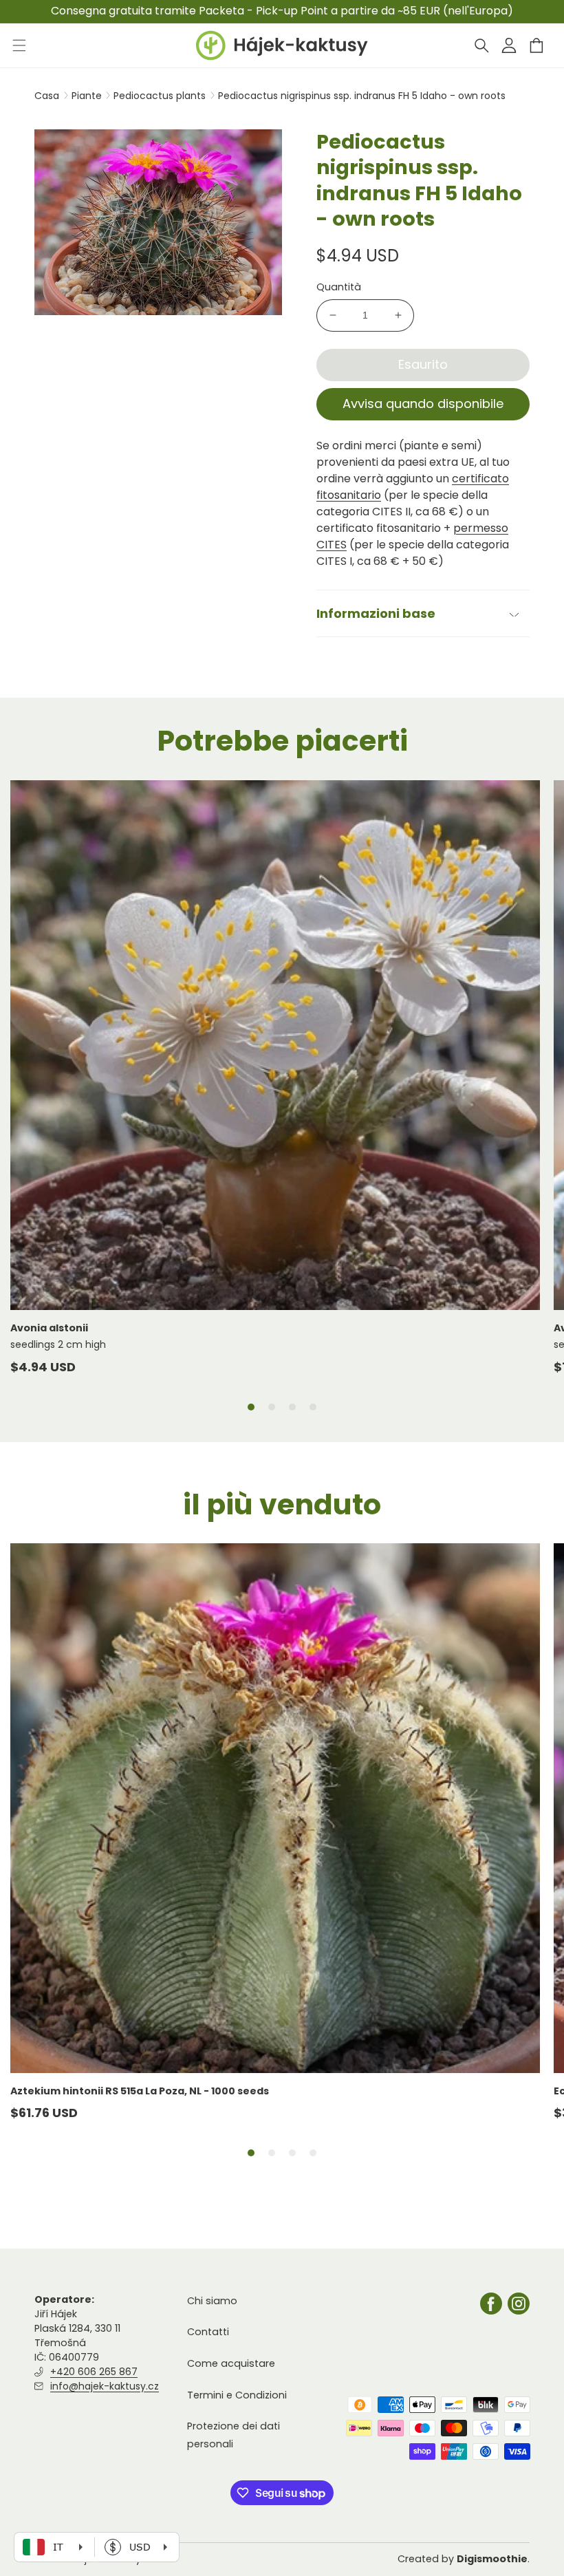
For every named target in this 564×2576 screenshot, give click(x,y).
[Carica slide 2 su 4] (272, 1407)
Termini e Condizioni (237, 2395)
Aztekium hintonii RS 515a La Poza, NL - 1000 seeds (140, 2091)
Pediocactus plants (161, 96)
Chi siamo (212, 2301)
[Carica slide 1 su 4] (251, 1407)
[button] (481, 45)
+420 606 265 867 (94, 2372)
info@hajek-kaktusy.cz (105, 2386)
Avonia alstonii (49, 1328)
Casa (47, 96)
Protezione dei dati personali (234, 2435)
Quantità (339, 287)
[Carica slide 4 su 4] (313, 1407)
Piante (88, 96)
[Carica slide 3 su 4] (292, 1407)
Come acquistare (231, 2363)
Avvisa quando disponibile (423, 404)
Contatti (208, 2332)
